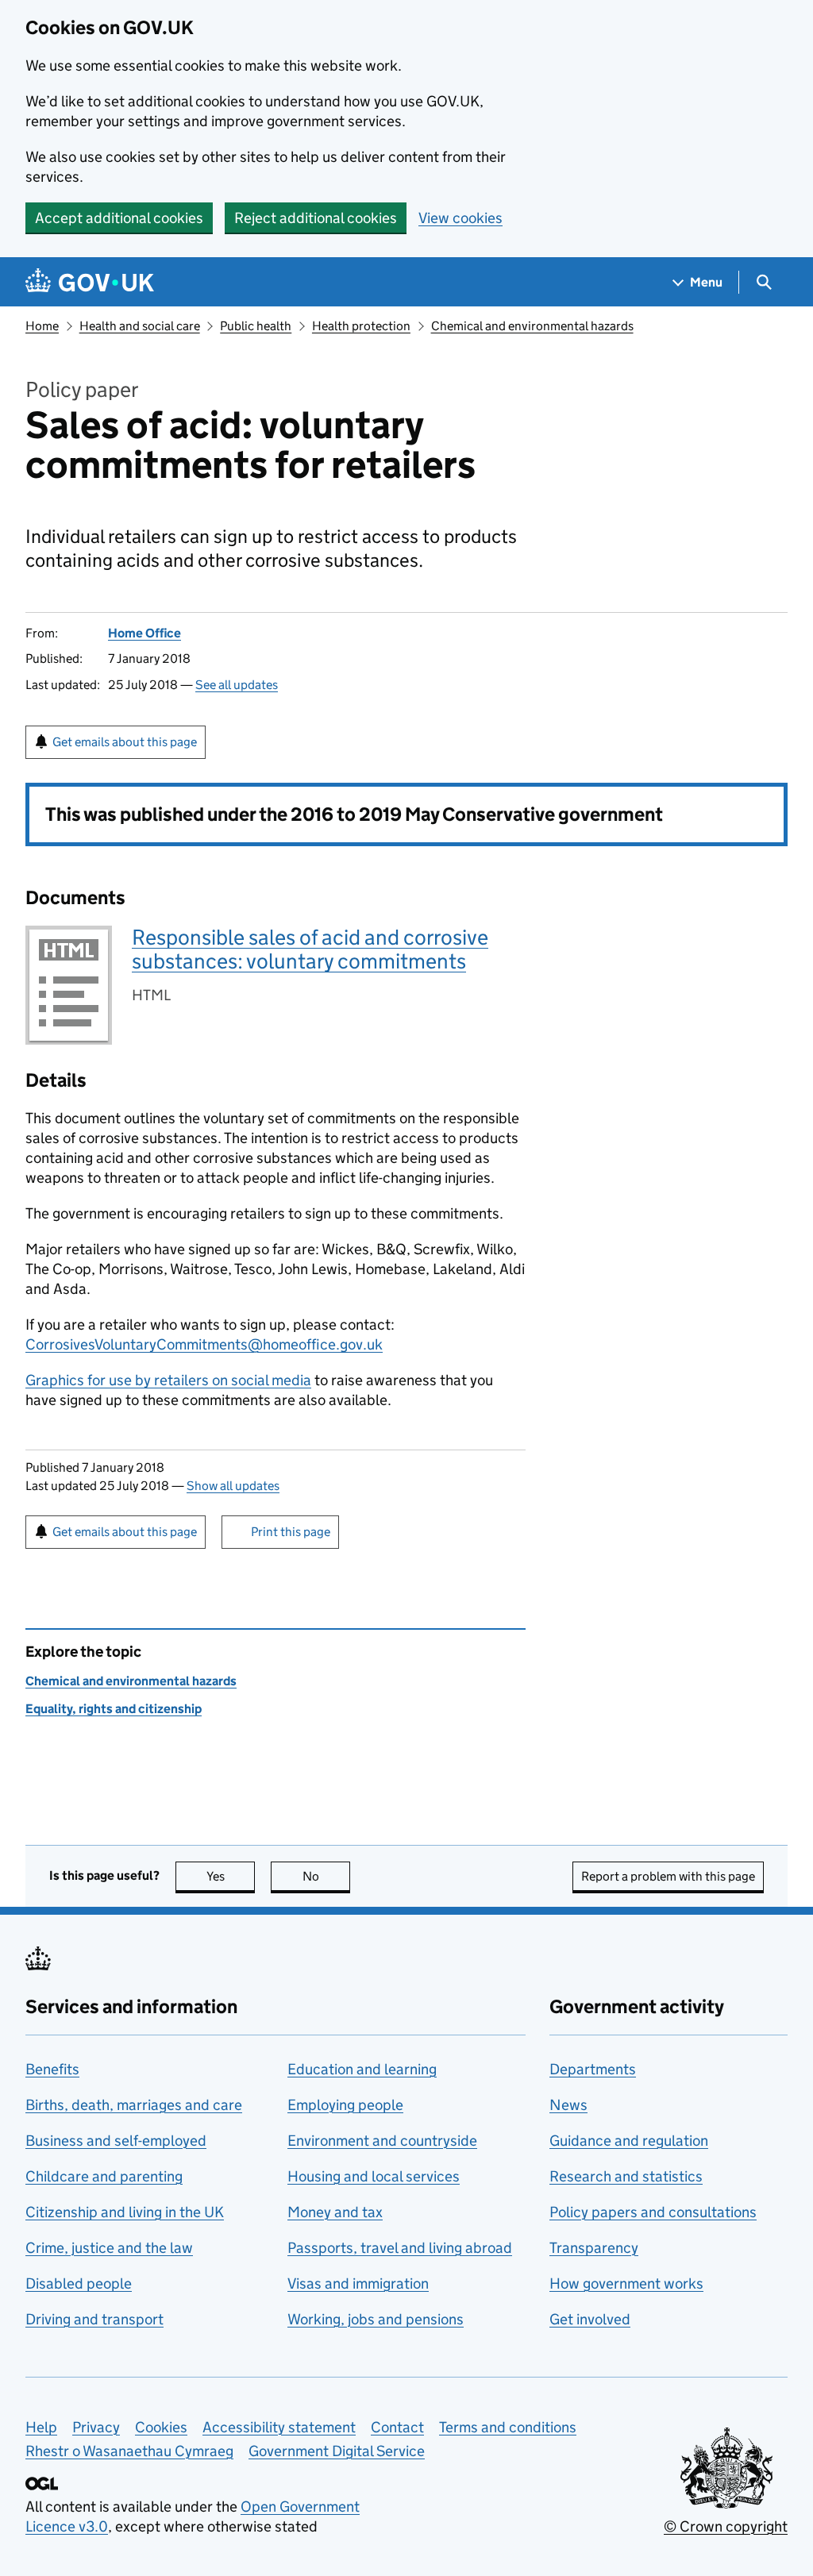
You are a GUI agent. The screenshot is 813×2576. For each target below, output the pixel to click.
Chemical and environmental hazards (532, 326)
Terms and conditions (508, 2427)
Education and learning (362, 2069)
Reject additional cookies (316, 218)
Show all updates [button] (233, 1486)
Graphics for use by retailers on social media (168, 1380)
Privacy (96, 2427)
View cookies (460, 218)
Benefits (52, 2069)
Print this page (291, 1532)
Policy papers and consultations (653, 2212)
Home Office (144, 633)
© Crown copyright (726, 2526)
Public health (256, 326)
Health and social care (140, 326)
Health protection (361, 326)
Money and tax (335, 2212)
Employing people (345, 2105)
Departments (593, 2069)
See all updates (237, 685)
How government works (626, 2283)
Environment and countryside (382, 2141)
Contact (397, 2427)
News (568, 2105)
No (326, 1876)
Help (41, 2427)
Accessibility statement (279, 2427)
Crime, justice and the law (109, 2248)
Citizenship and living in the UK (125, 2212)
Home (42, 326)
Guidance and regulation (629, 2141)
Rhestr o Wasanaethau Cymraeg (129, 2451)
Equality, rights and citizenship (114, 1709)
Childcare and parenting (104, 2176)
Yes (231, 1876)
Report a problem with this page (668, 1876)
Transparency (594, 2248)
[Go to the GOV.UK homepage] (90, 282)
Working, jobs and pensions (376, 2319)
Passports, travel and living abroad (400, 2248)
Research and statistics (626, 2176)
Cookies (161, 2427)
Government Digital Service (337, 2451)
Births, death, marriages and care (134, 2105)
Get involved (590, 2319)
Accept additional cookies (119, 218)
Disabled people (79, 2283)
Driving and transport (94, 2319)
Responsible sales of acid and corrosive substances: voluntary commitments (310, 949)
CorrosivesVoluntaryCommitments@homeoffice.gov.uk (204, 1344)
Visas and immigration (358, 2283)
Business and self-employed (116, 2141)
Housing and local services (374, 2176)
